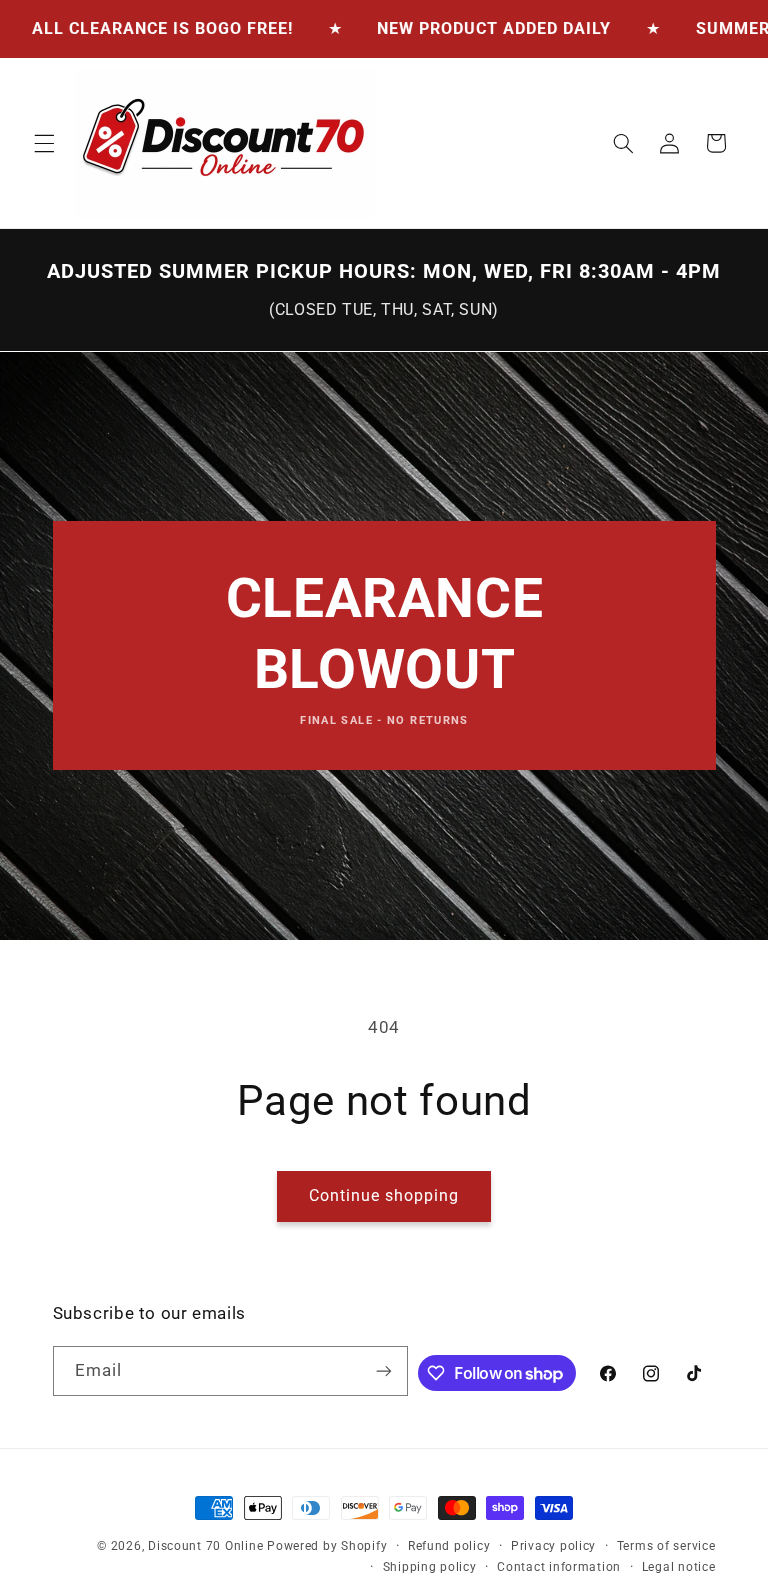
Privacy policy (553, 1546)
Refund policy (449, 1546)
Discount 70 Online (205, 1546)
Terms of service (666, 1546)
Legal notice (679, 1567)
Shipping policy (430, 1567)
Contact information (559, 1567)
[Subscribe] (384, 1370)
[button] (44, 143)
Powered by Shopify (327, 1546)
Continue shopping (384, 1195)
